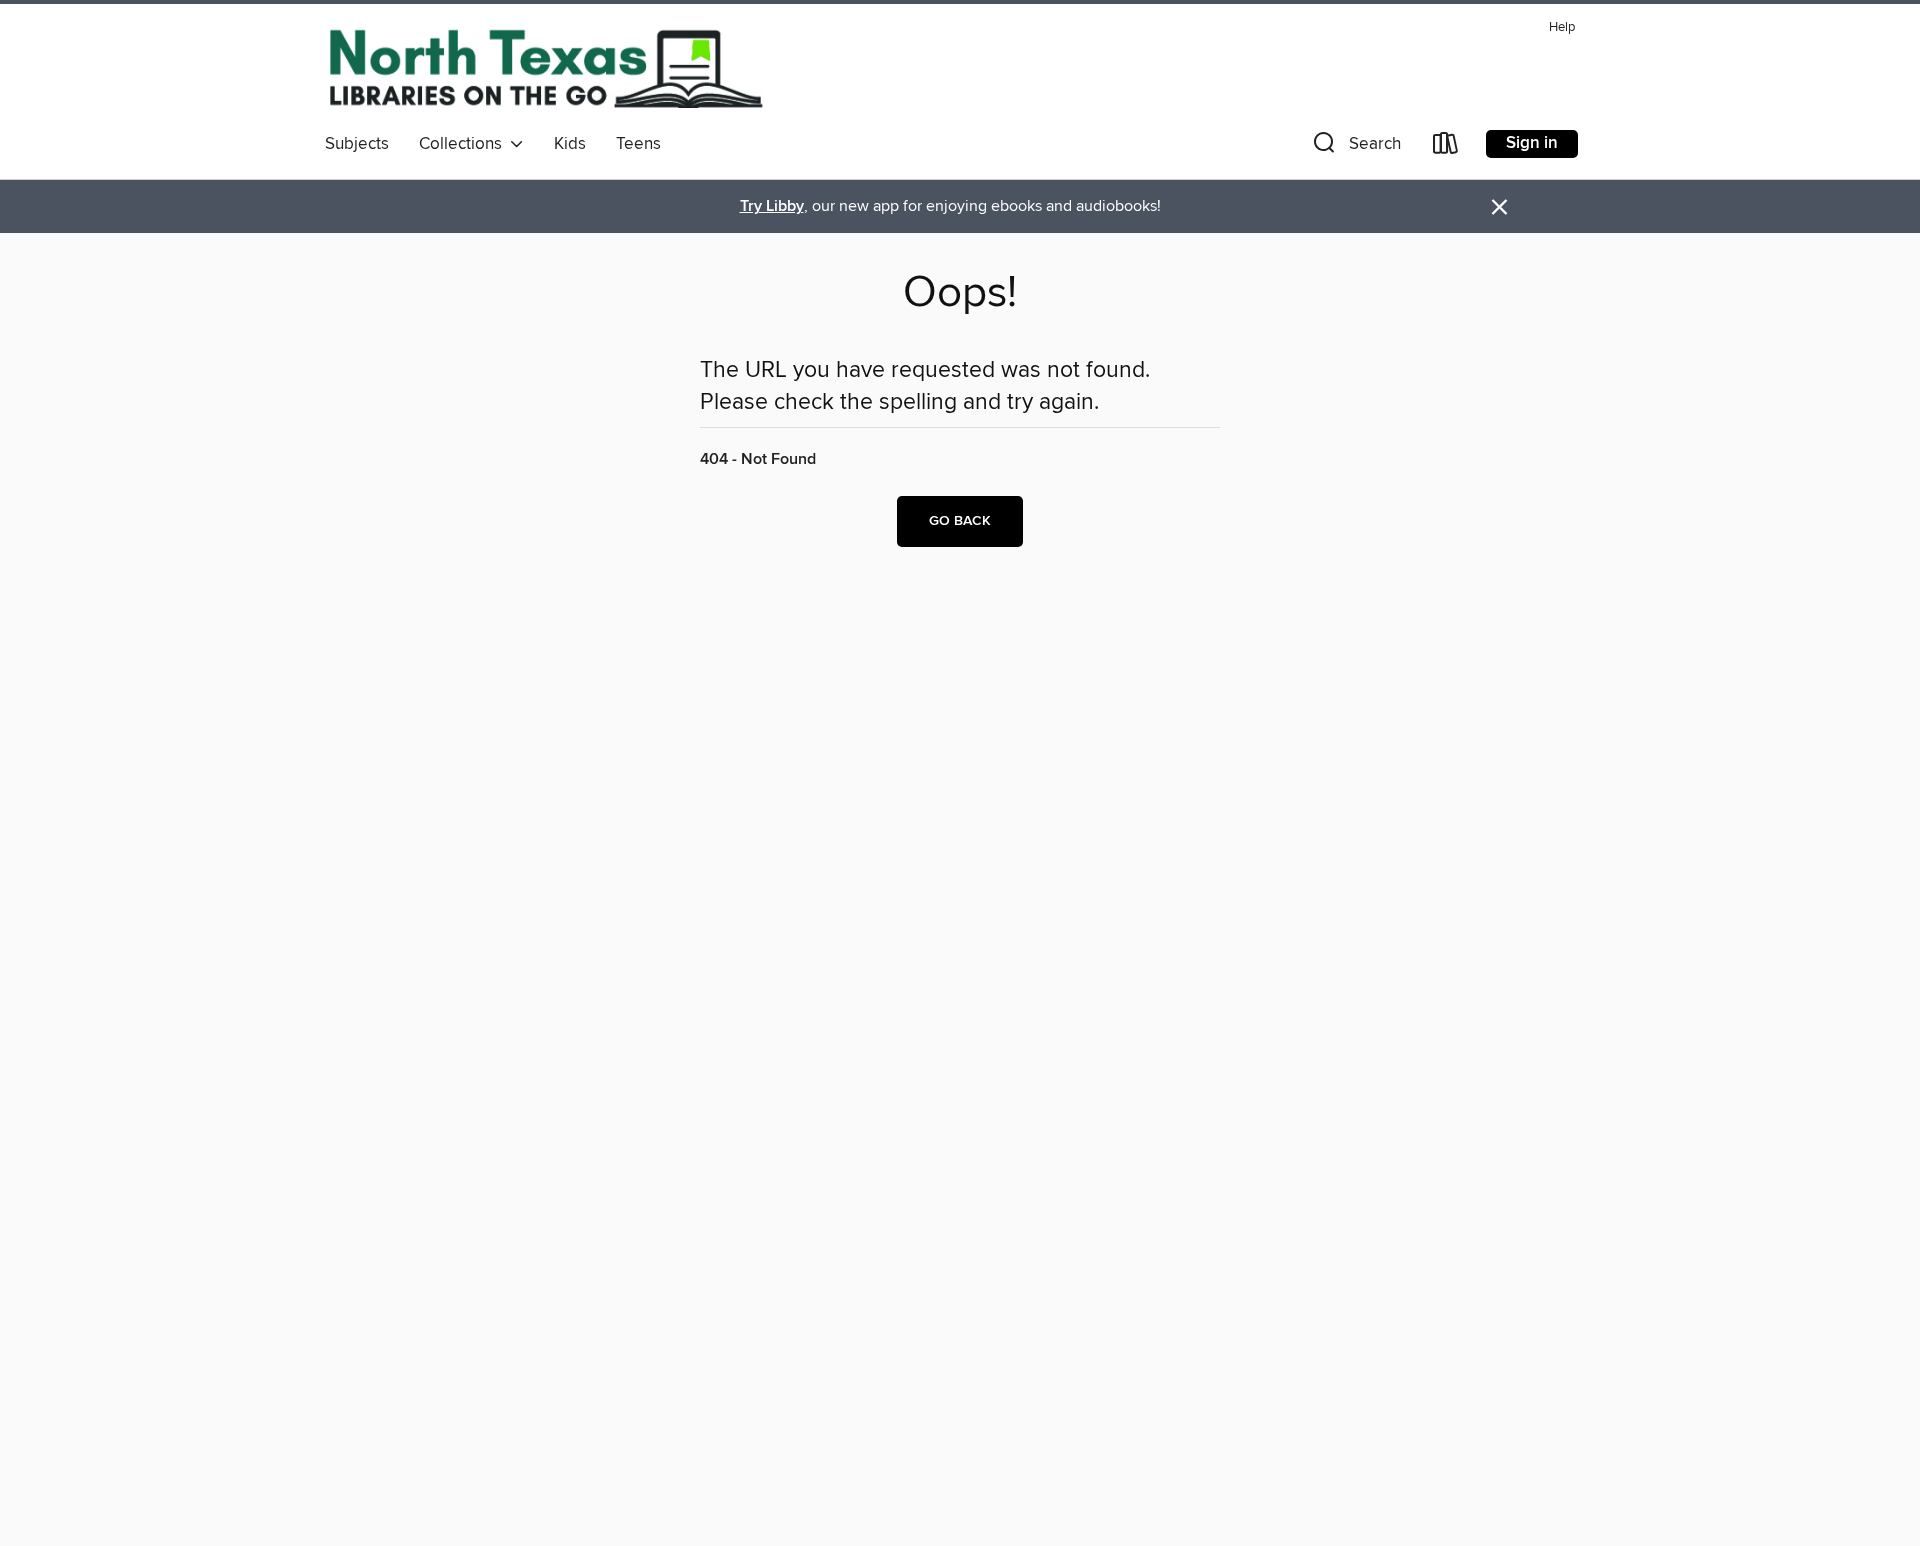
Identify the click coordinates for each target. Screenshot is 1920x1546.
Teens (638, 144)
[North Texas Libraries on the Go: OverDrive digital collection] (545, 68)
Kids (570, 144)
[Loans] (1446, 147)
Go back (960, 521)
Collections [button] (464, 144)
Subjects (357, 144)
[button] (1355, 147)
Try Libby (772, 206)
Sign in (1532, 143)
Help (1562, 27)
